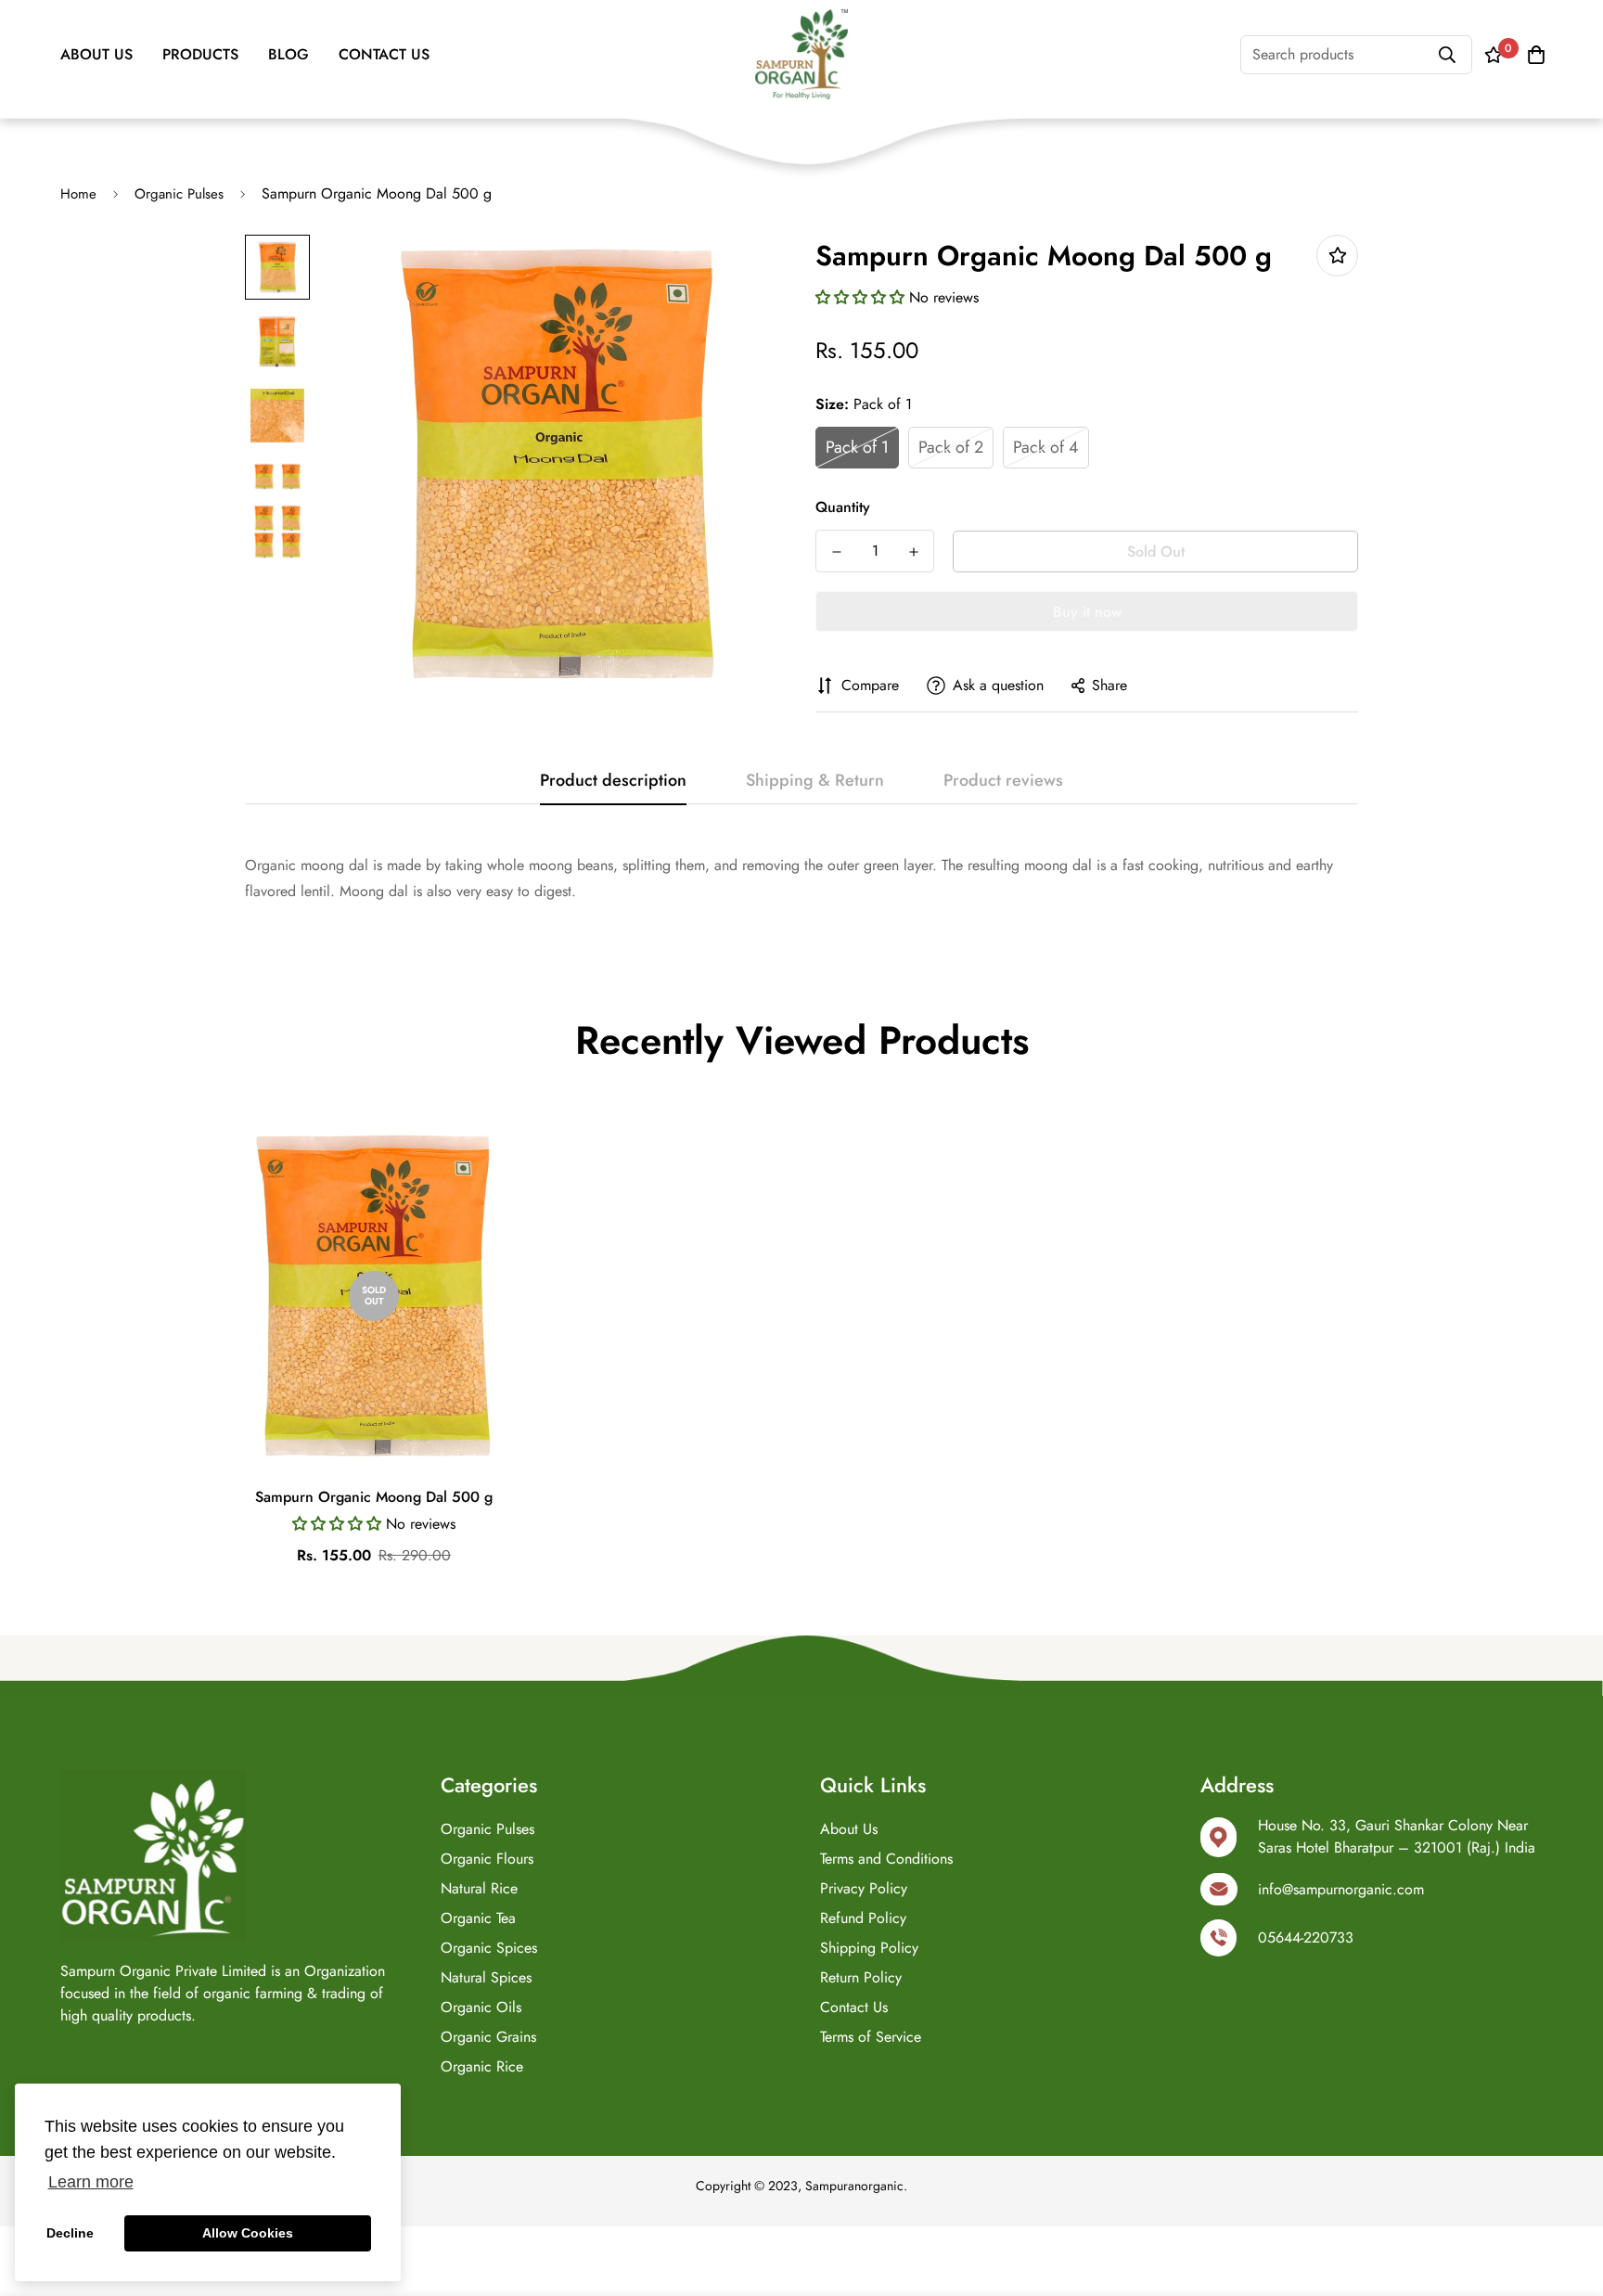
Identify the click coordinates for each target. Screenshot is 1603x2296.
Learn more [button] (91, 2182)
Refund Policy (863, 1918)
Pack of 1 (857, 447)
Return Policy (861, 1977)
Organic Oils (481, 2007)
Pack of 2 (951, 447)
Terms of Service (871, 2037)
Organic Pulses (179, 194)
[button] (862, 297)
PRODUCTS (200, 54)
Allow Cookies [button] (248, 2233)
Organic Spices (489, 1948)
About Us (849, 1829)
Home (78, 194)
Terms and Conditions (886, 1859)
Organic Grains (488, 2037)
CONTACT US (384, 54)
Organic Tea (478, 1918)
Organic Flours (487, 1859)
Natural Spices (486, 1977)
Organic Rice (482, 2066)
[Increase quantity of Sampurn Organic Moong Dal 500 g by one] (913, 552)
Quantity (843, 507)
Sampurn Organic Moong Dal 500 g (374, 1497)
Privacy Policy (864, 1888)
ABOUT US (96, 54)
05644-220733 (1306, 1937)
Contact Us (854, 2007)
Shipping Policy (869, 1948)
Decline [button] (70, 2233)
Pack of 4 (1046, 447)
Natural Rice (479, 1888)
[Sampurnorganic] (801, 54)
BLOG (289, 54)
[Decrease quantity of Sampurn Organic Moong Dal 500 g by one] (836, 552)
